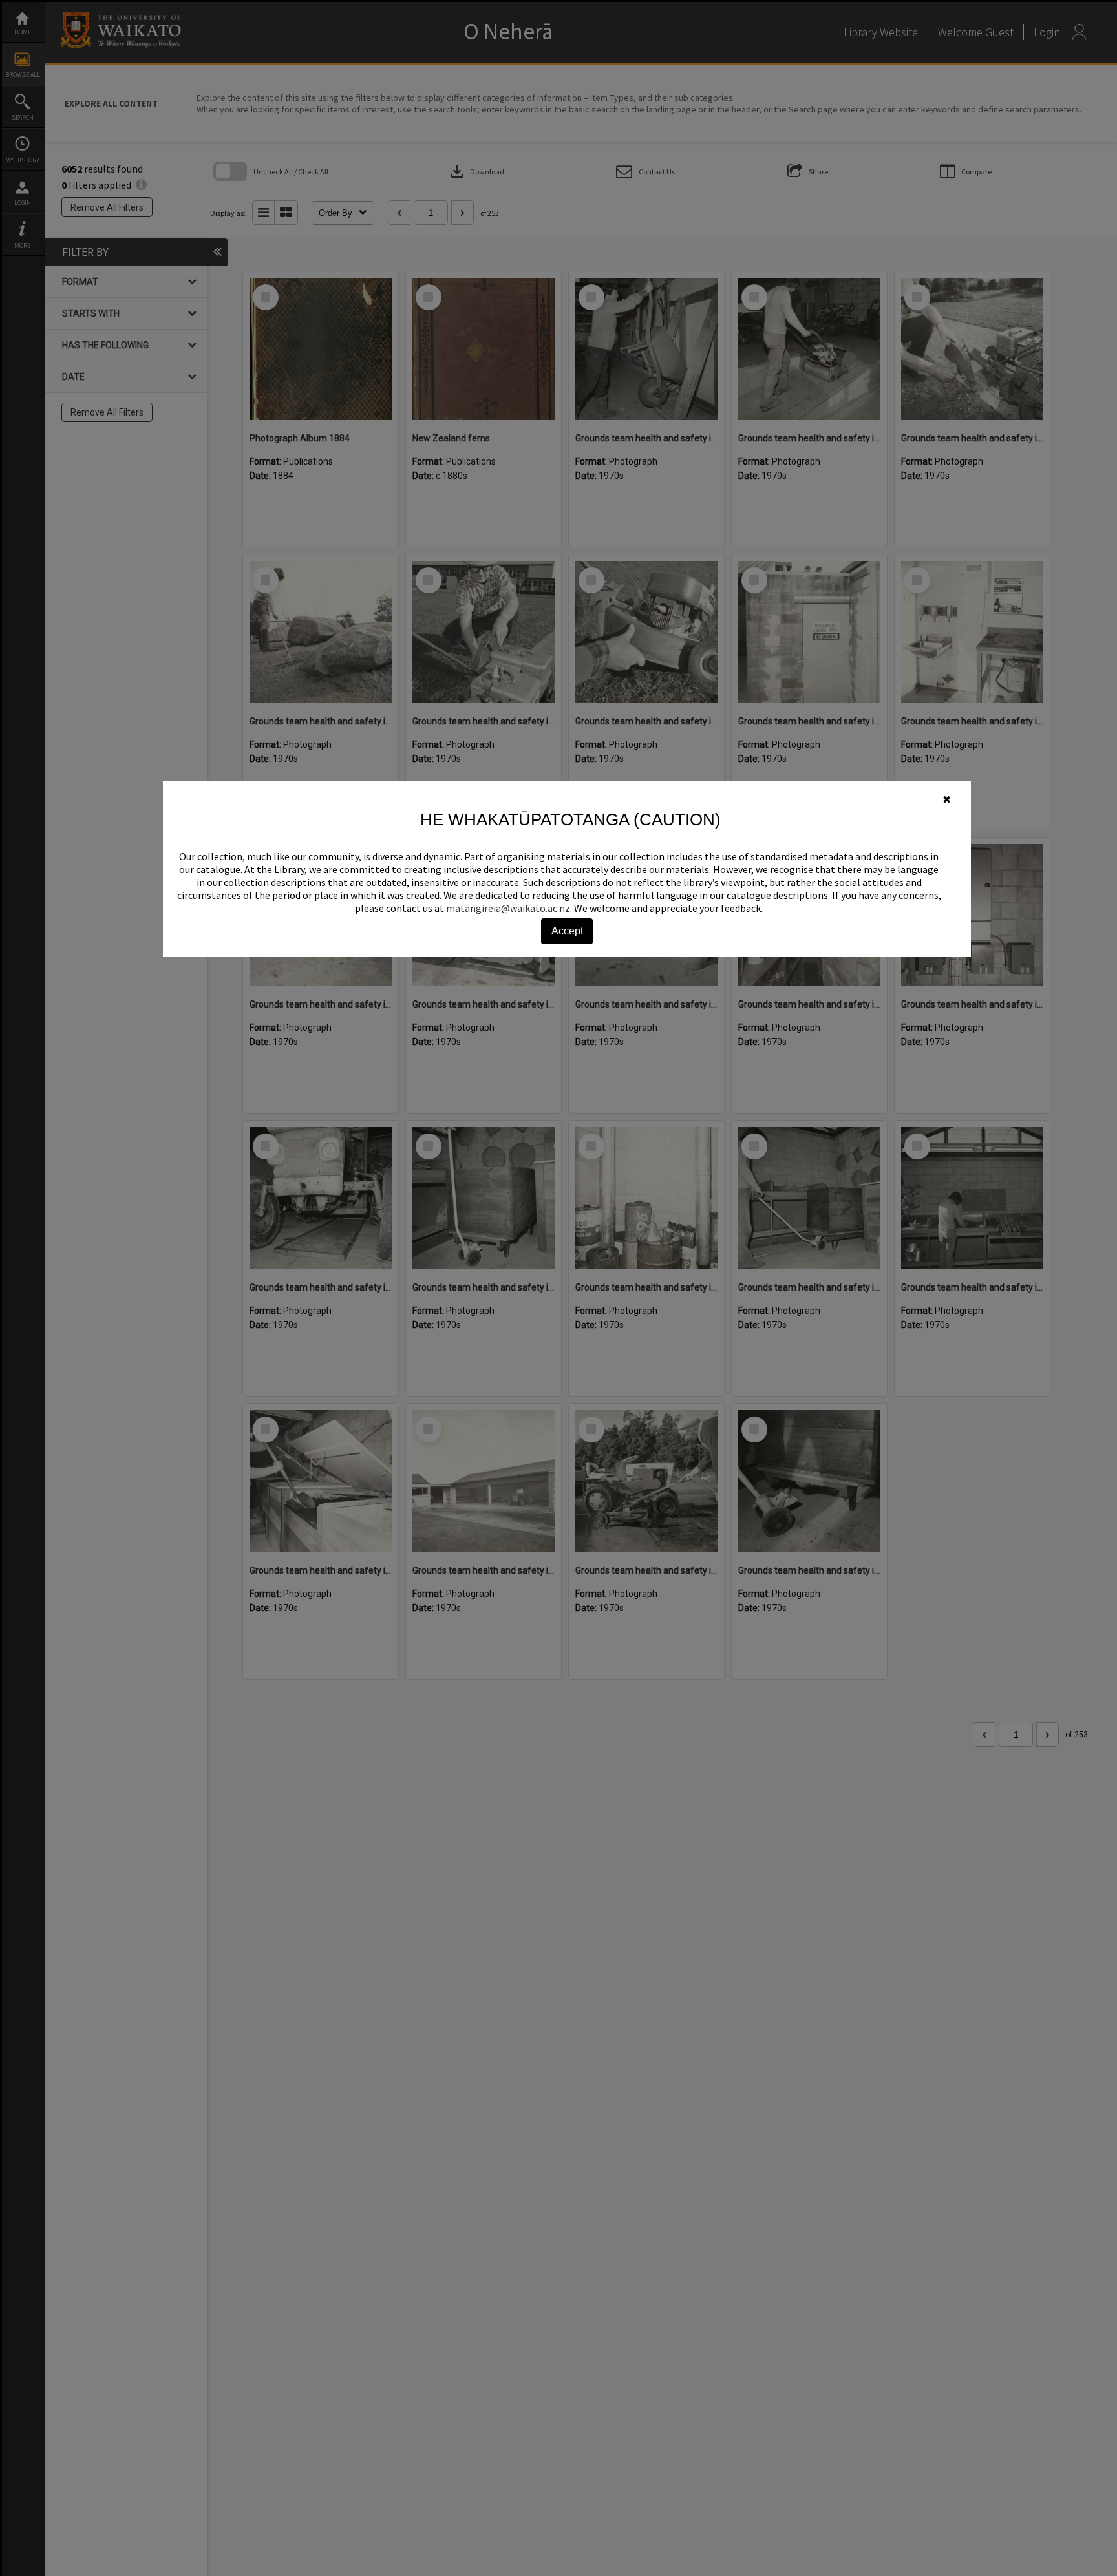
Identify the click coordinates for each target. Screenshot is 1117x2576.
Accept (567, 931)
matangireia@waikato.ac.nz (508, 908)
